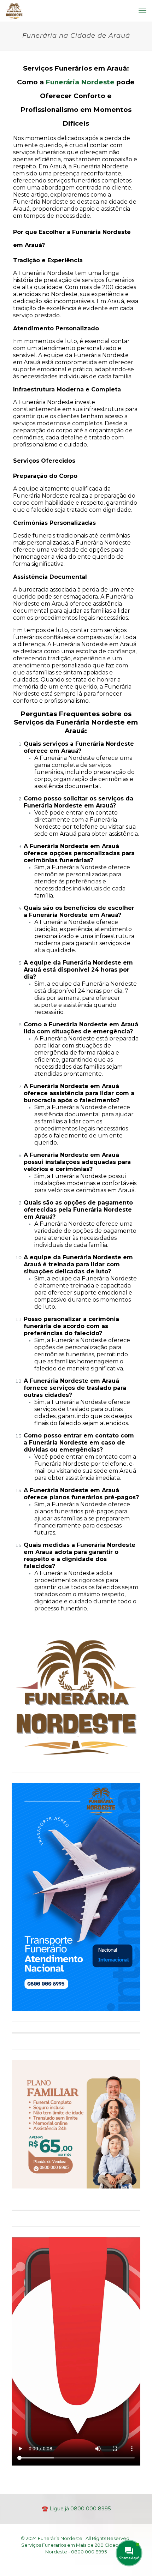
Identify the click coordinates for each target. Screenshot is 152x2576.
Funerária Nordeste (80, 82)
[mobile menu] (142, 11)
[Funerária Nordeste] (14, 11)
